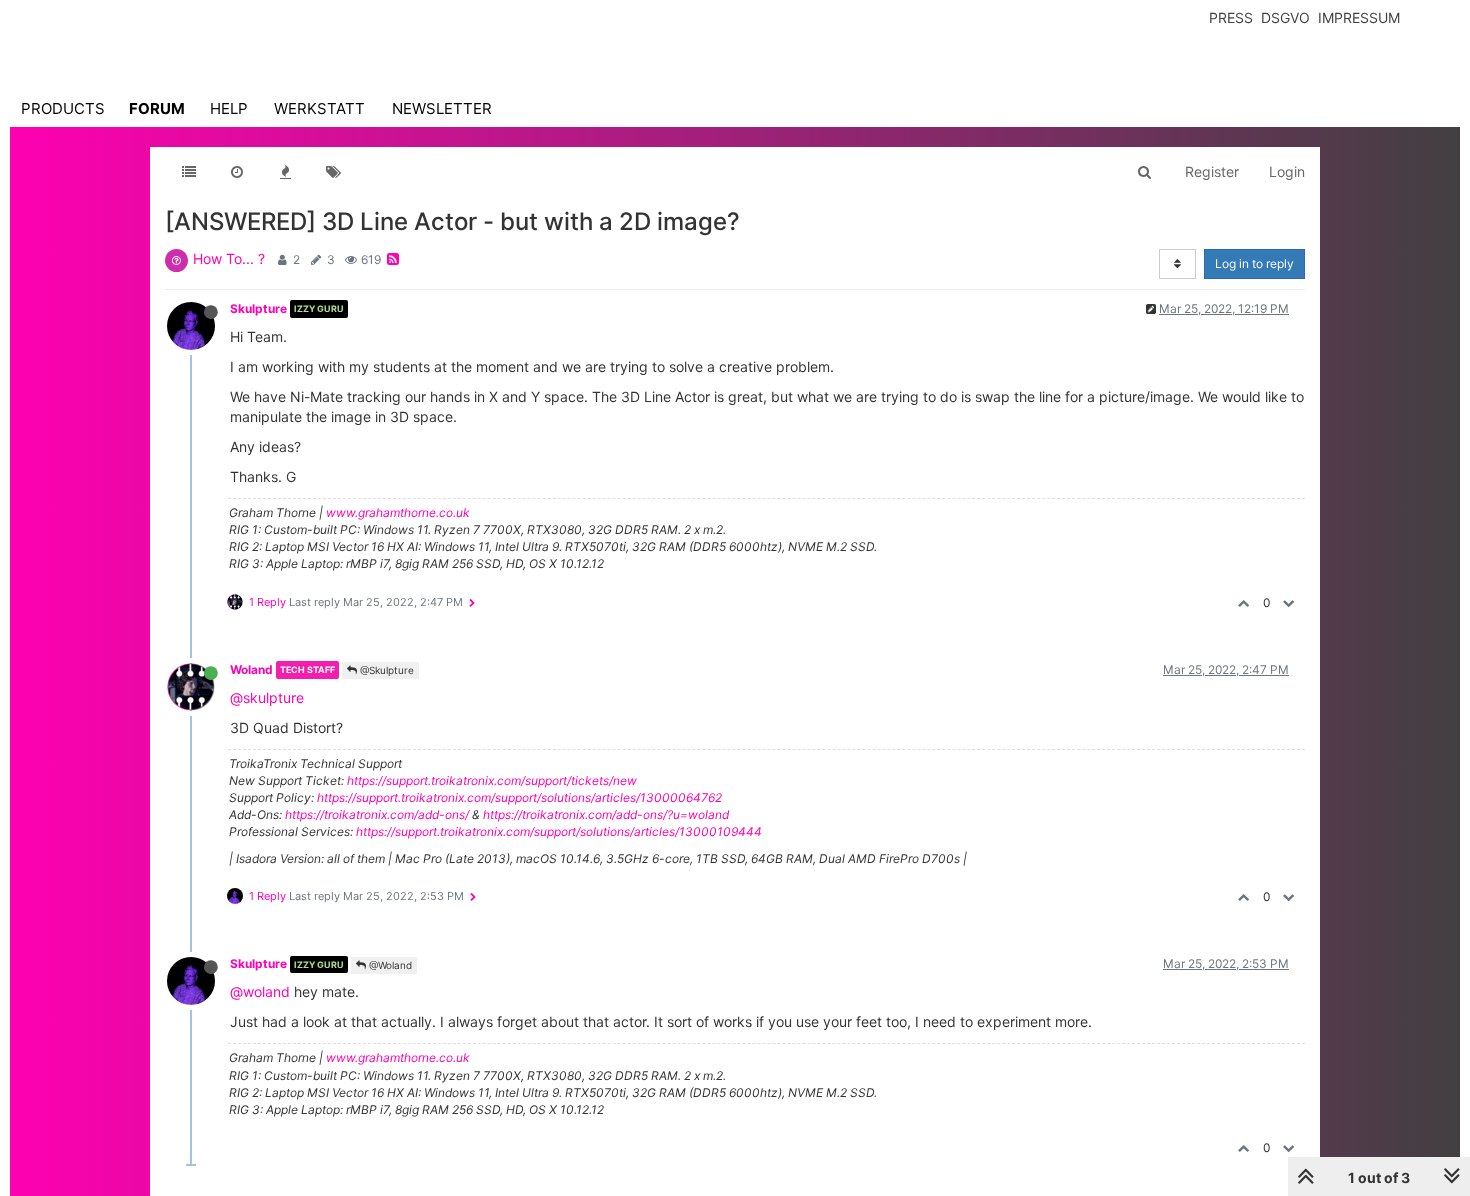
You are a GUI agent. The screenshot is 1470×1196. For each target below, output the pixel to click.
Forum (157, 108)
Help (229, 108)
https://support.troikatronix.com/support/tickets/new (492, 780)
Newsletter (442, 108)
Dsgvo (1285, 17)
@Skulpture (385, 670)
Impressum (1359, 17)
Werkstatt (319, 108)
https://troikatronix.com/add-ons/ (377, 814)
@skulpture (267, 697)
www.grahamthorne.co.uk (398, 512)
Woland (251, 669)
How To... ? (229, 258)
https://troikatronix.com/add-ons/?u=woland (606, 814)
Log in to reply (1254, 263)
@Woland (389, 965)
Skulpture (258, 308)
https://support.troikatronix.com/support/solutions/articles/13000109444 (559, 831)
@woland (260, 991)
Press (1231, 17)
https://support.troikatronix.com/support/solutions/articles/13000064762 (519, 797)
